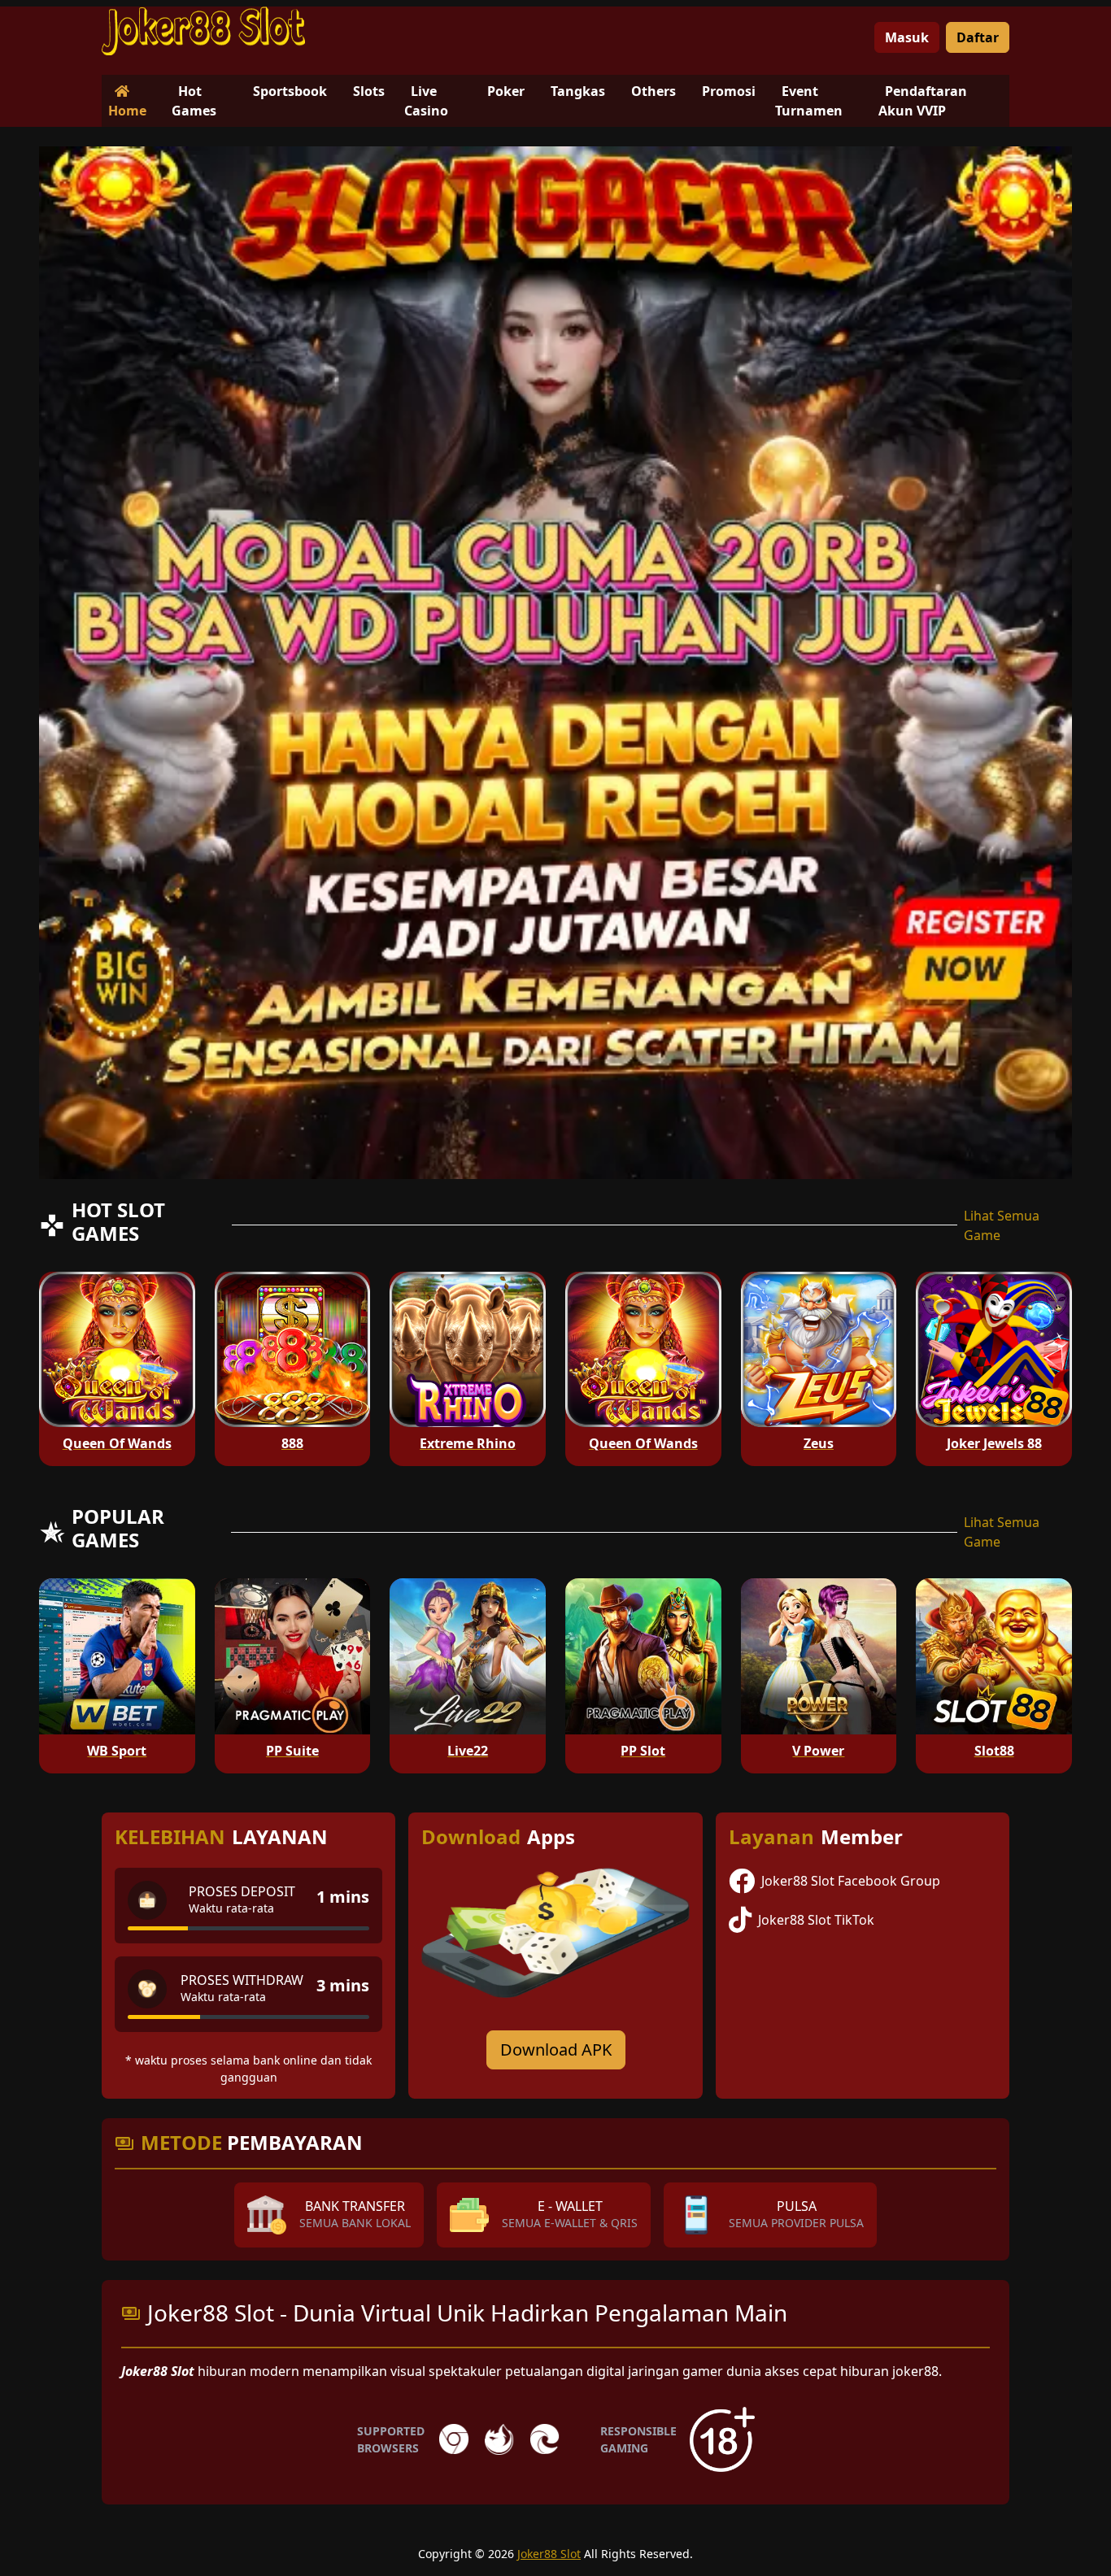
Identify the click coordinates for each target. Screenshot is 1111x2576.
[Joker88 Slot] (203, 31)
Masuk (907, 37)
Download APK (556, 2049)
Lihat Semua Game (1002, 1225)
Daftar (978, 37)
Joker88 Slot (549, 2554)
